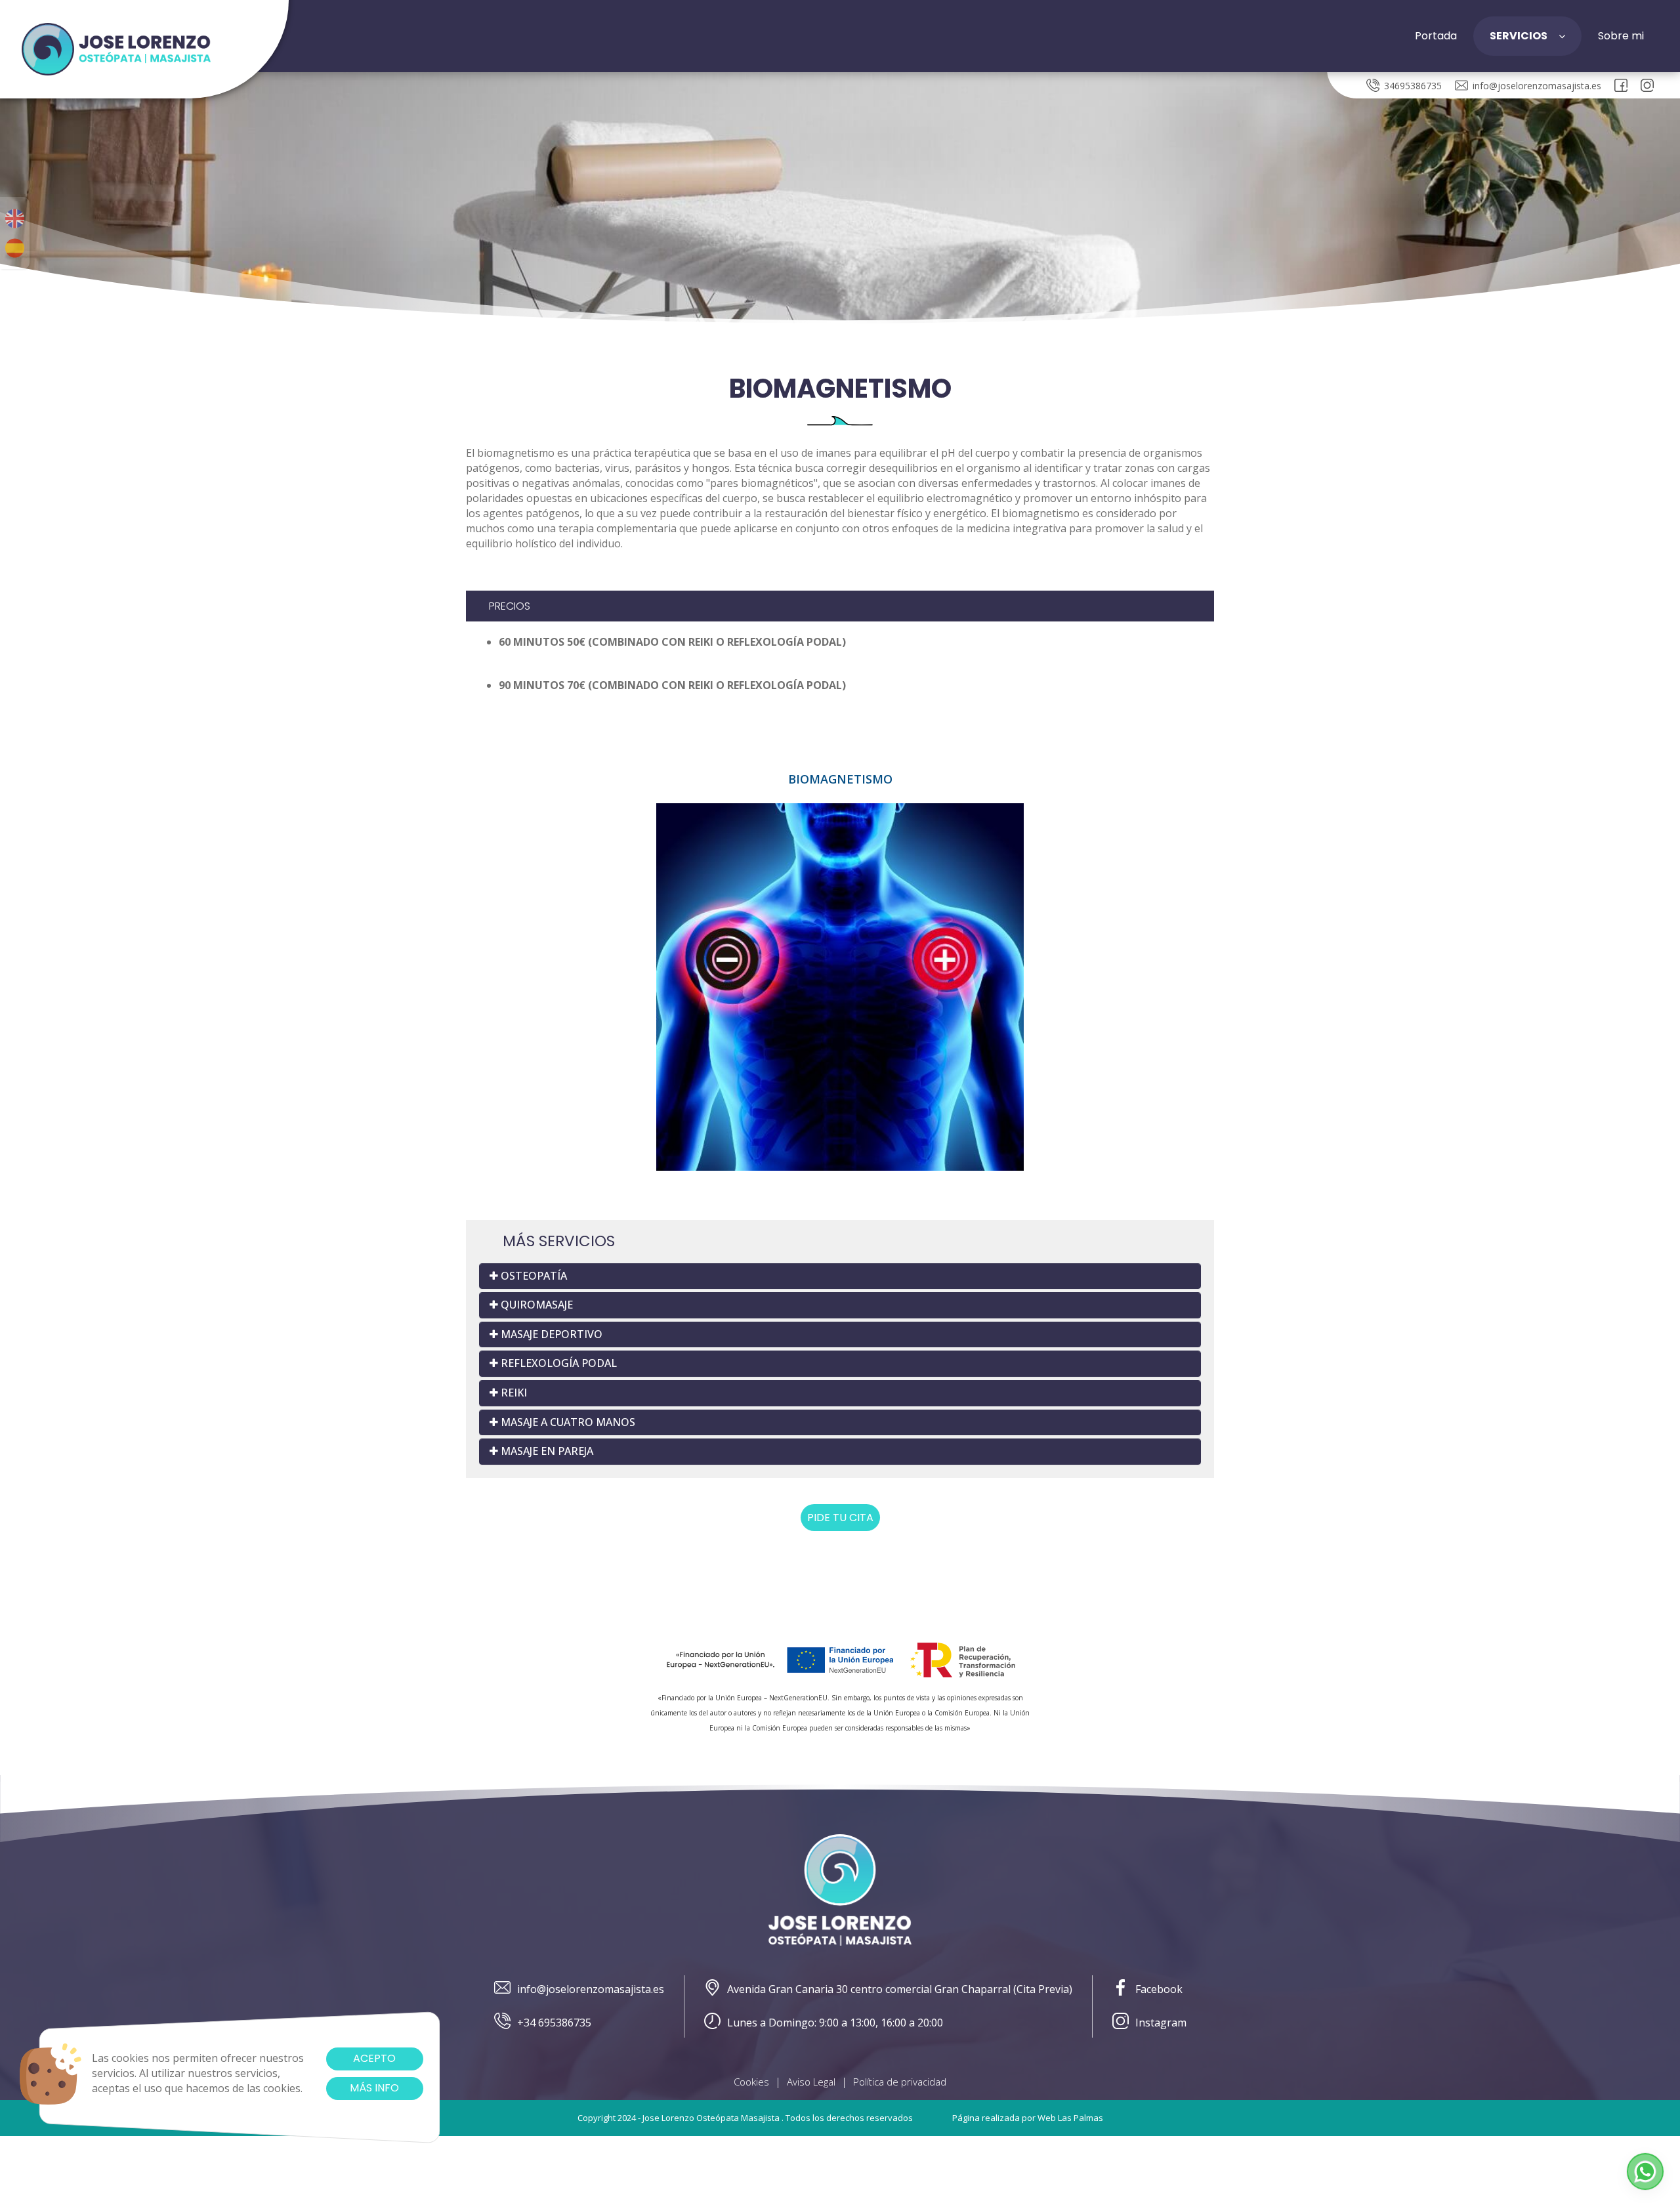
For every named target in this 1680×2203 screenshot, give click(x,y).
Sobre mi (1621, 36)
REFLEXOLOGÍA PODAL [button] (557, 1363)
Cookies (751, 2082)
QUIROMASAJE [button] (535, 1305)
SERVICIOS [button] (1519, 36)
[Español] (15, 248)
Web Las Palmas (1070, 2118)
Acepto (374, 2058)
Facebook (1159, 1989)
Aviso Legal (811, 2082)
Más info (374, 2088)
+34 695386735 (554, 2023)
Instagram (1161, 2023)
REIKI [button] (513, 1393)
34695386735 (1413, 86)
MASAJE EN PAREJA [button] (546, 1451)
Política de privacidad (900, 2082)
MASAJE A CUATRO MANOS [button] (567, 1422)
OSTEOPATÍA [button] (533, 1276)
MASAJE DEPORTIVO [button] (550, 1334)
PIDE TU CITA (840, 1518)
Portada (1436, 36)
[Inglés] (15, 219)
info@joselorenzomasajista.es (1537, 86)
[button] (1645, 2172)
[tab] (840, 1276)
